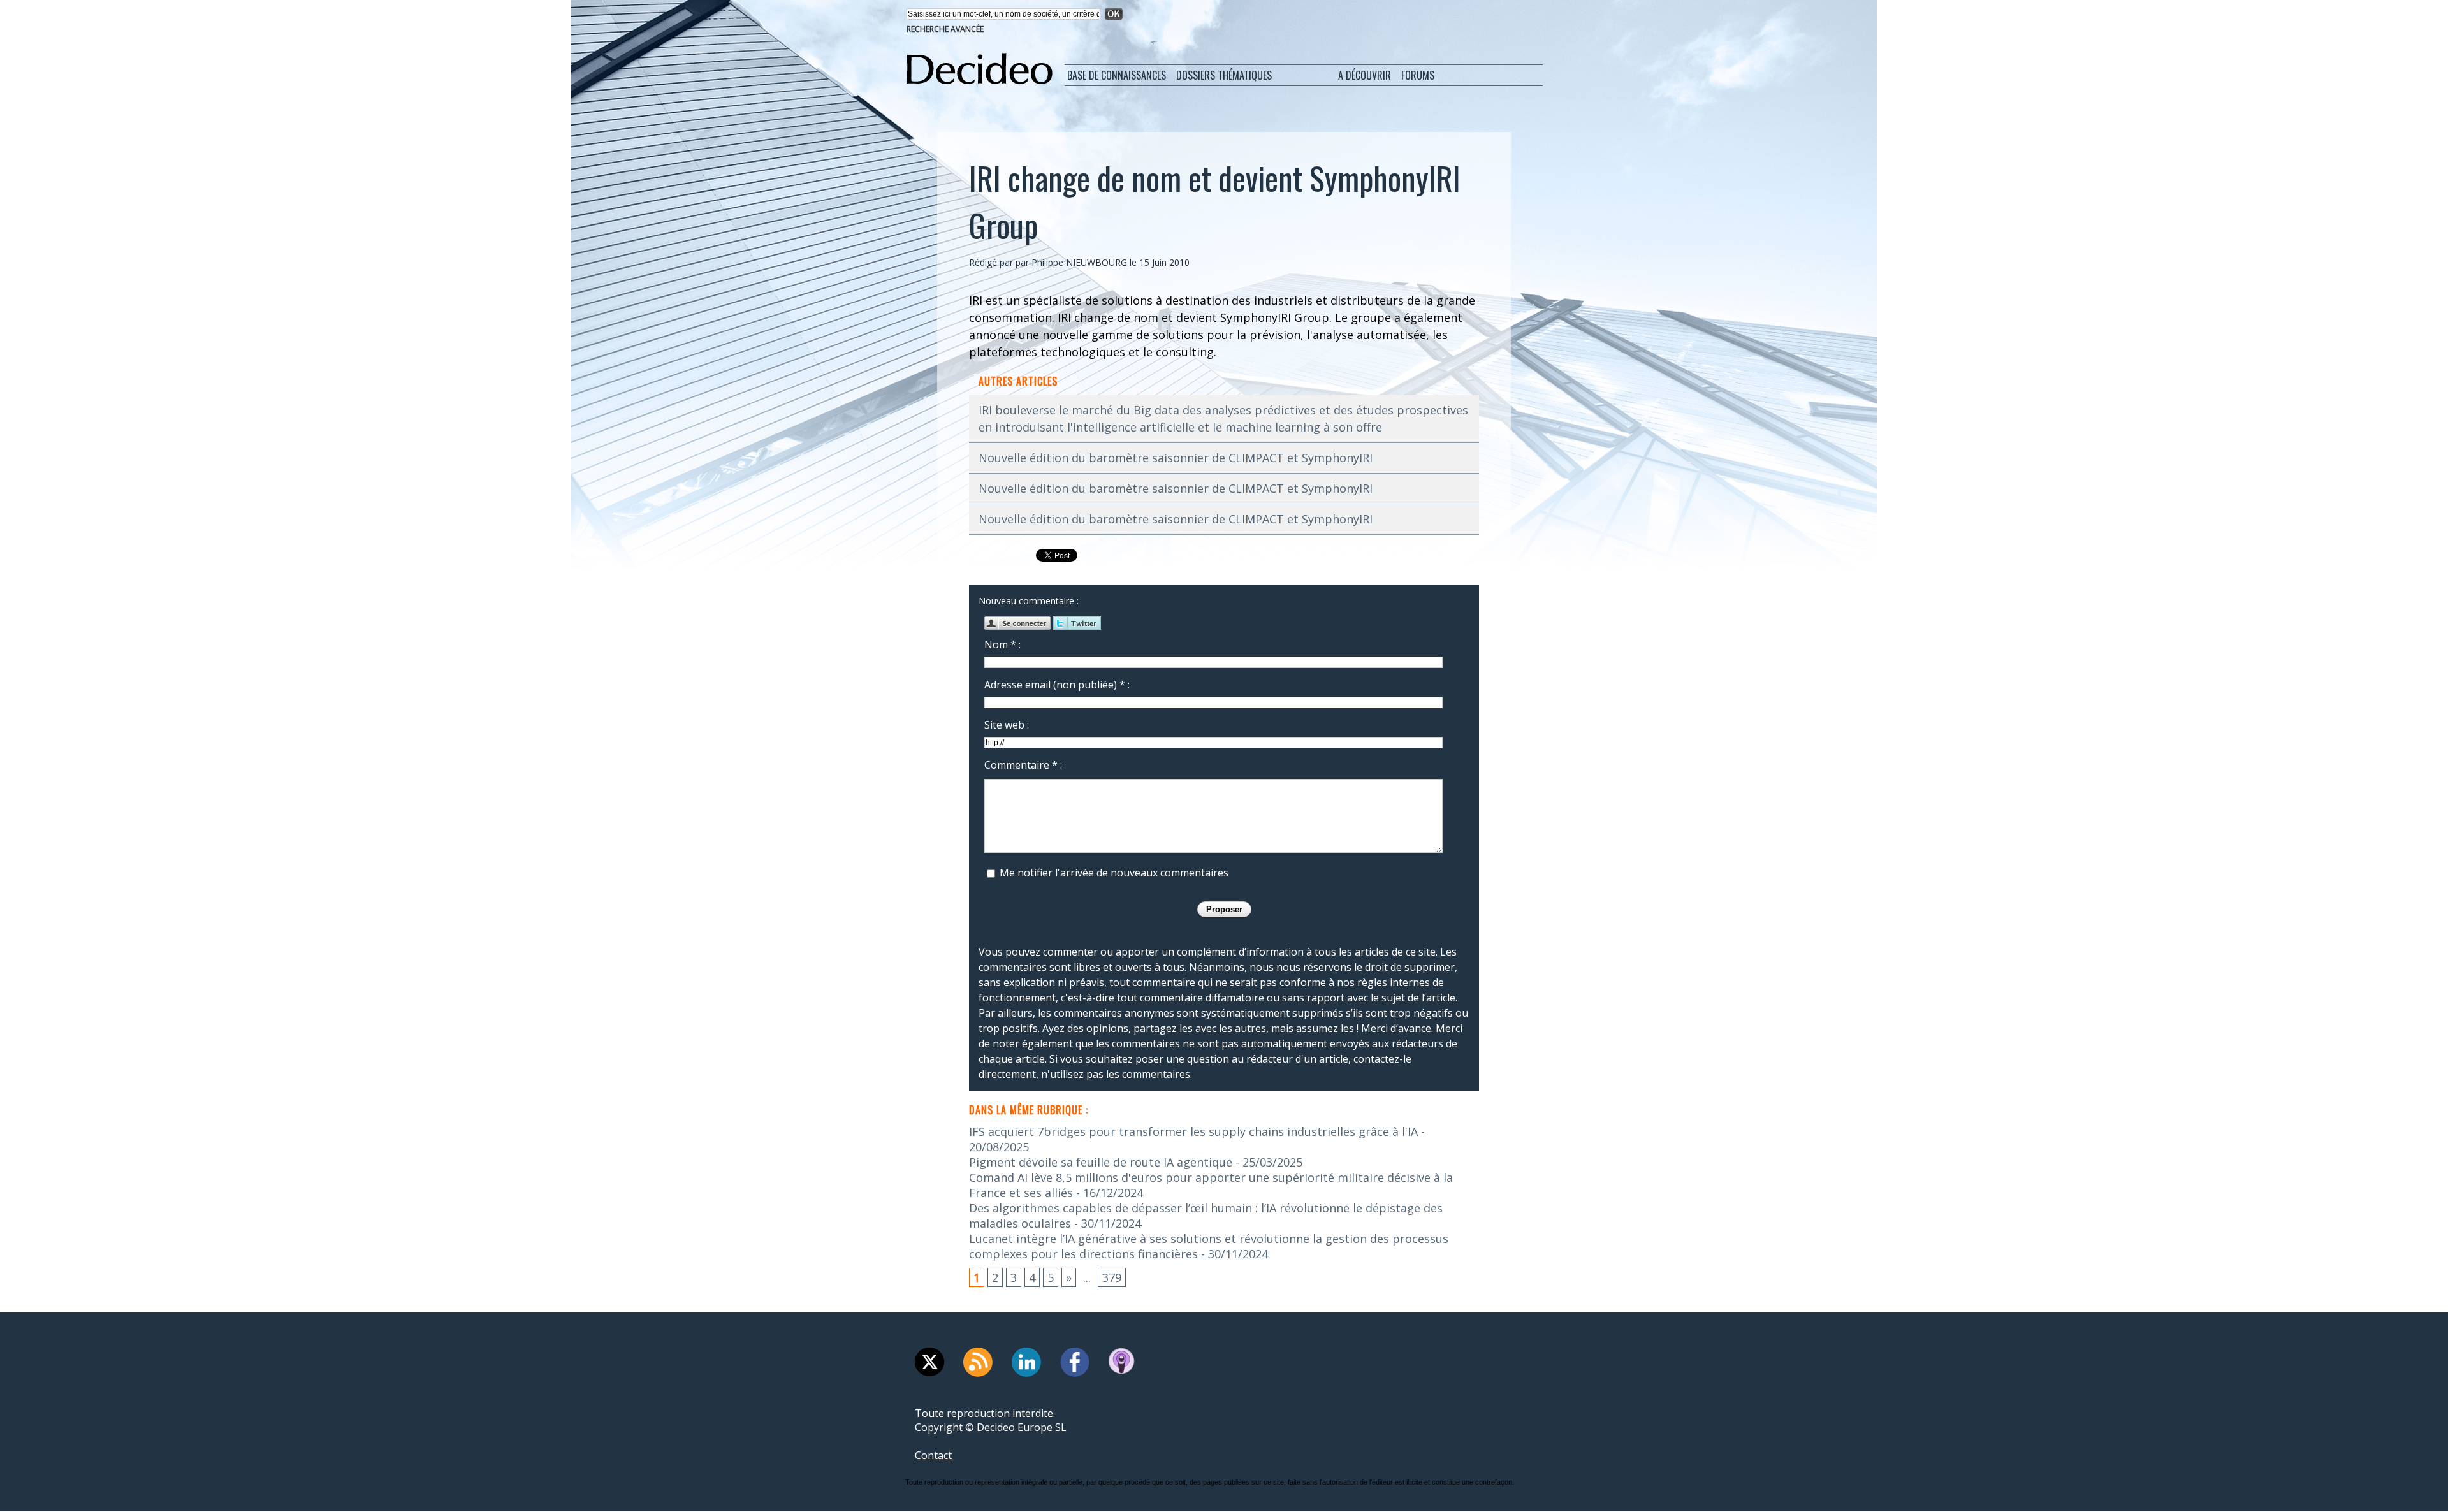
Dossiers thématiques (1224, 75)
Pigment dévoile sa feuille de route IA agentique (1101, 1162)
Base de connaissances (1117, 75)
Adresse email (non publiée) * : (1057, 685)
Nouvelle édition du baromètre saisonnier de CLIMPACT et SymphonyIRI (1176, 458)
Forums (1418, 75)
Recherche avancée (945, 29)
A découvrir (1365, 75)
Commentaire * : (1023, 765)
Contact (933, 1455)
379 (1112, 1277)
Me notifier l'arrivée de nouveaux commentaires (1114, 873)
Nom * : (1002, 644)
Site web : (1007, 725)
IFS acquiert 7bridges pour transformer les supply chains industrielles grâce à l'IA (1193, 1131)
